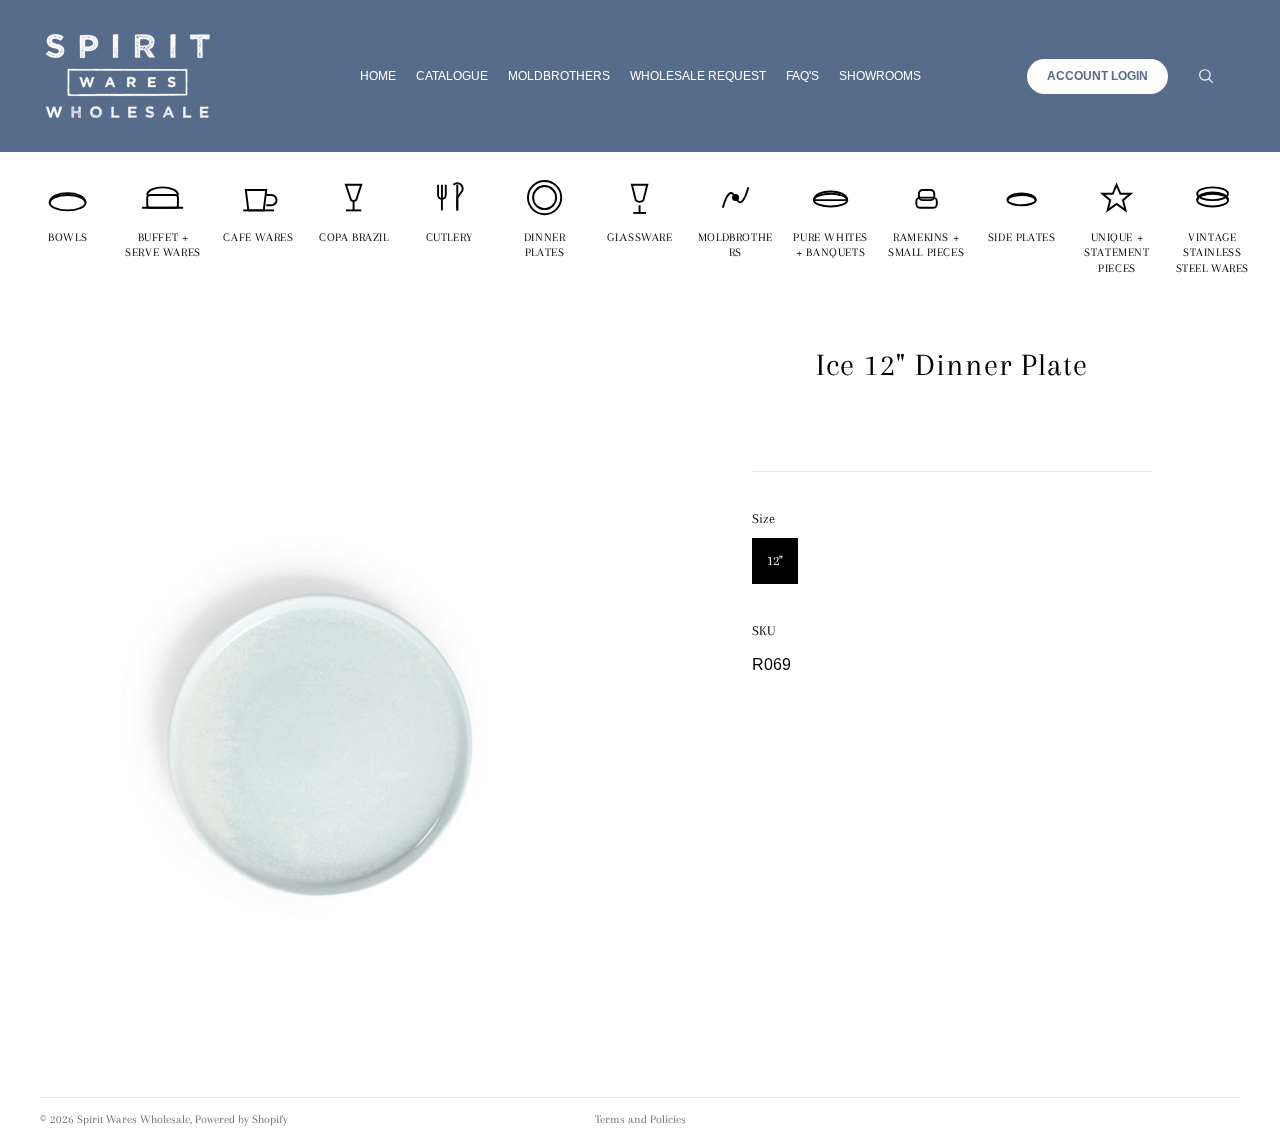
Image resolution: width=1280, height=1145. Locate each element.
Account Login (1097, 76)
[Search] (1206, 76)
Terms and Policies (640, 1119)
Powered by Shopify (241, 1119)
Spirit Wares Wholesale (133, 1119)
